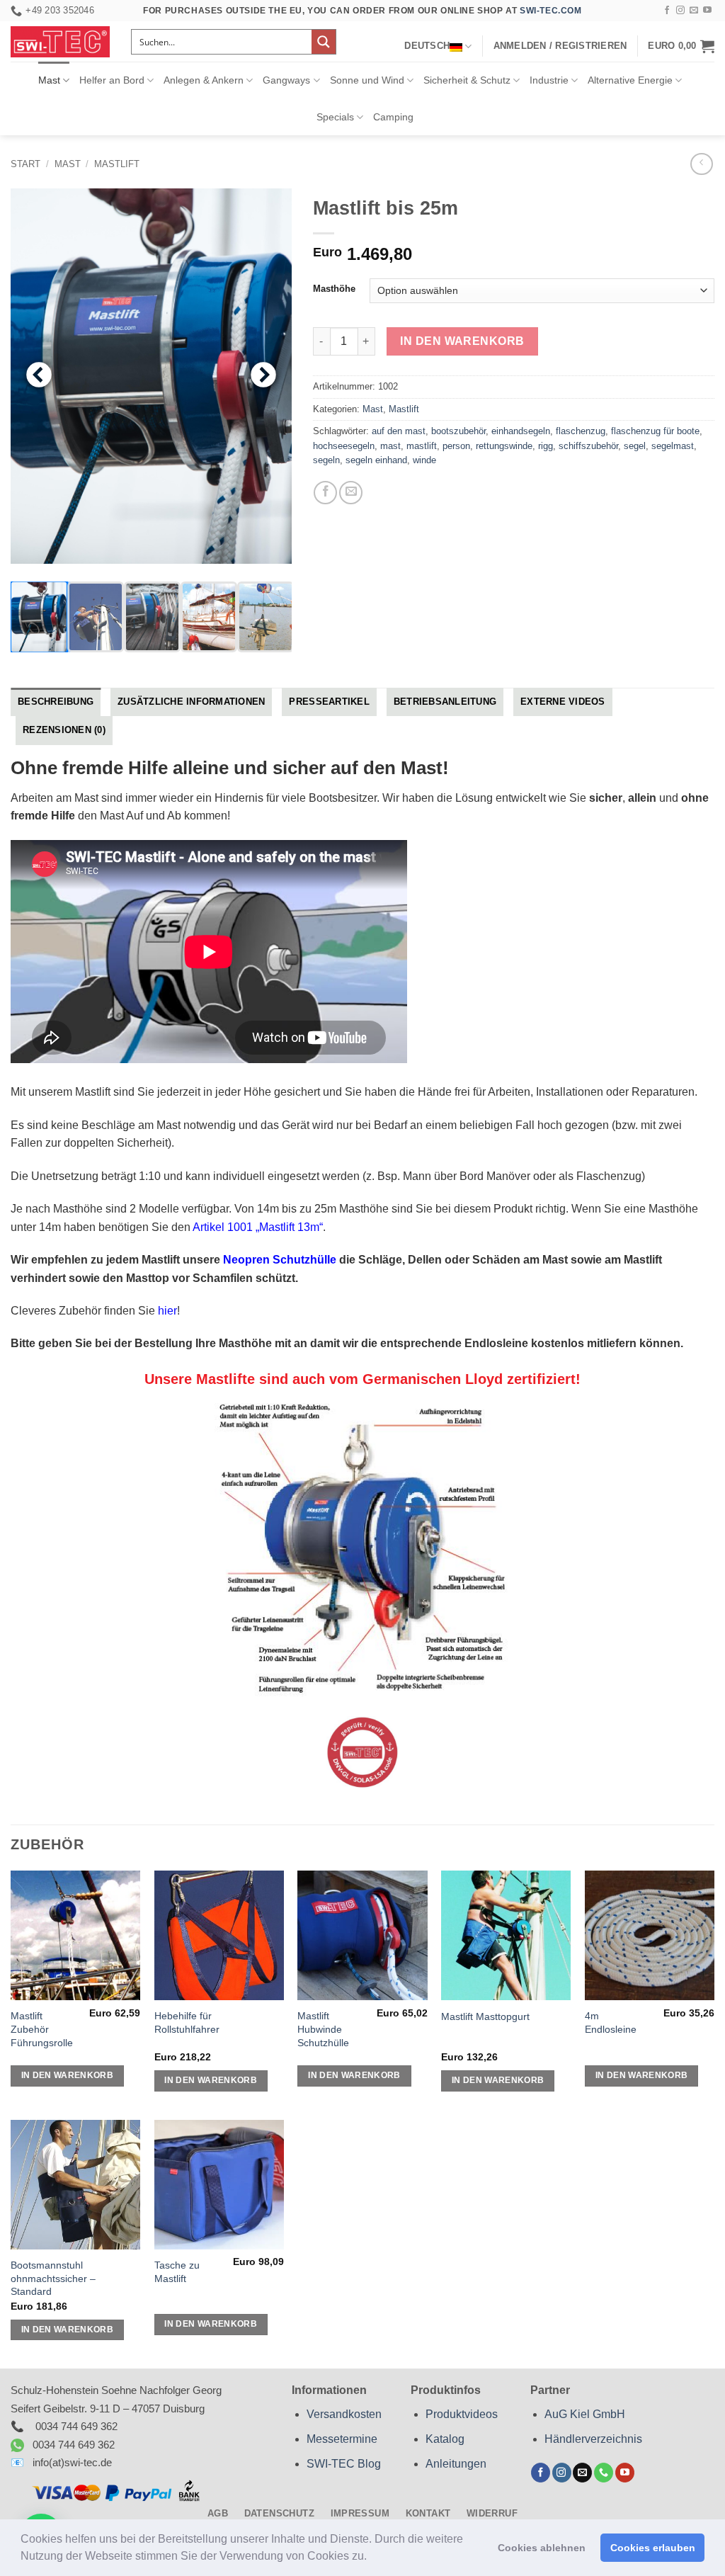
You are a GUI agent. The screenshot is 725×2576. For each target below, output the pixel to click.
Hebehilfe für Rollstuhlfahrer (187, 2022)
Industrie (549, 80)
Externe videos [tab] (563, 702)
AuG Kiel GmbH (585, 2414)
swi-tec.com (551, 11)
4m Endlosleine (611, 2022)
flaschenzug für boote (655, 431)
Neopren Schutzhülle (280, 1260)
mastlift (422, 446)
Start (25, 164)
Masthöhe (334, 289)
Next (263, 376)
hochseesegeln (344, 446)
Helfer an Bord (112, 80)
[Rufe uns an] (604, 2473)
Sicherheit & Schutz (467, 80)
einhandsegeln (521, 431)
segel (635, 446)
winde (424, 460)
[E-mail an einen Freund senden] (351, 493)
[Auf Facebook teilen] (325, 493)
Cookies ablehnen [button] (542, 2548)
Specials (335, 117)
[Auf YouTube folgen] (707, 11)
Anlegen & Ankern (204, 80)
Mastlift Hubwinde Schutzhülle (323, 2029)
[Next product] (701, 164)
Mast (49, 80)
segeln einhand (376, 460)
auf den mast (399, 431)
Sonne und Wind (367, 80)
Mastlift (117, 164)
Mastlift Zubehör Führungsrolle (42, 2029)
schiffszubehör (588, 446)
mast (390, 446)
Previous (39, 376)
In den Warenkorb (462, 341)
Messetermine (342, 2439)
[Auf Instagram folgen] (680, 11)
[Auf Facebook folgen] (667, 11)
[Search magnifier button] (324, 42)
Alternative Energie (630, 80)
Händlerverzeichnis (593, 2439)
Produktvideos (462, 2414)
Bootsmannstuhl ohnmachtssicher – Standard (53, 2278)
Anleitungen (456, 2464)
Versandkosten (344, 2414)
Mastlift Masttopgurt (485, 2016)
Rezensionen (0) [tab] (64, 730)
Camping (393, 117)
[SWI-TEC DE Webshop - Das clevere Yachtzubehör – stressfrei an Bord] (60, 42)
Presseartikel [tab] (329, 702)
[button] (372, 2558)
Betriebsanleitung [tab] (445, 702)
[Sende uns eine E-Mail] (694, 11)
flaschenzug (581, 431)
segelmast (673, 446)
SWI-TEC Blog (344, 2464)
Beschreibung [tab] (56, 702)
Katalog (445, 2439)
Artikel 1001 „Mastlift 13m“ (258, 1227)
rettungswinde (504, 446)
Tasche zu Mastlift (177, 2272)
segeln (326, 460)
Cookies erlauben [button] (653, 2548)
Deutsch (427, 46)
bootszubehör (458, 431)
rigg (546, 446)
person (456, 446)
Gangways (286, 80)
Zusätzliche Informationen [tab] (191, 702)
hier (167, 1311)
